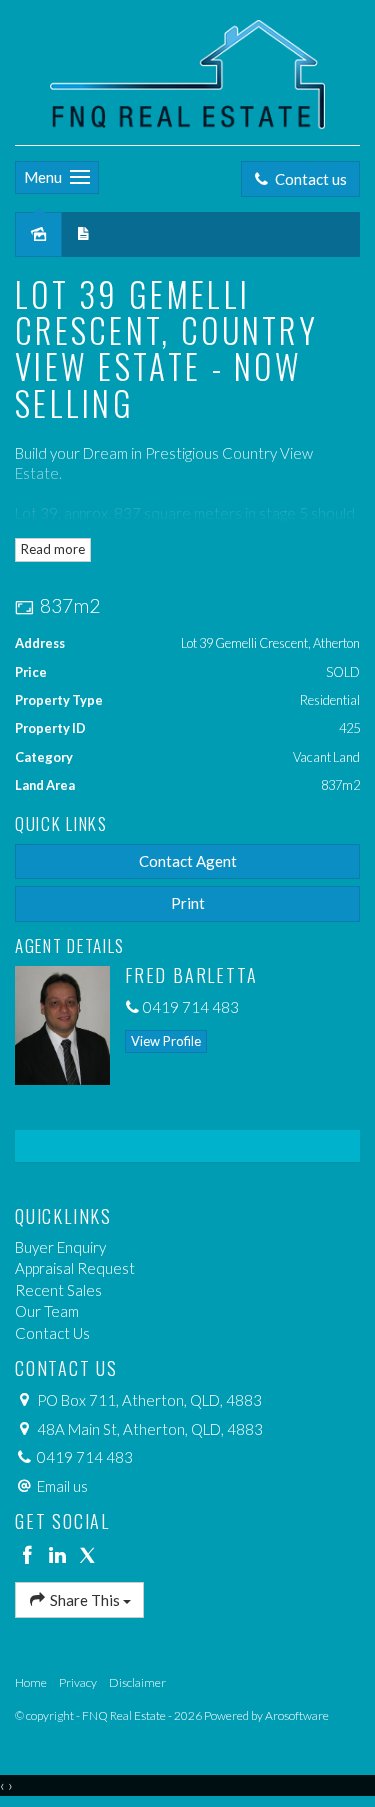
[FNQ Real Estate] (187, 70)
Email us (62, 1486)
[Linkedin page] (60, 1556)
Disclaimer (137, 1682)
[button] (187, 903)
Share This (85, 1600)
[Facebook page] (30, 1556)
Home (31, 1682)
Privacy (78, 1682)
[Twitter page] (87, 1556)
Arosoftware (297, 1715)
